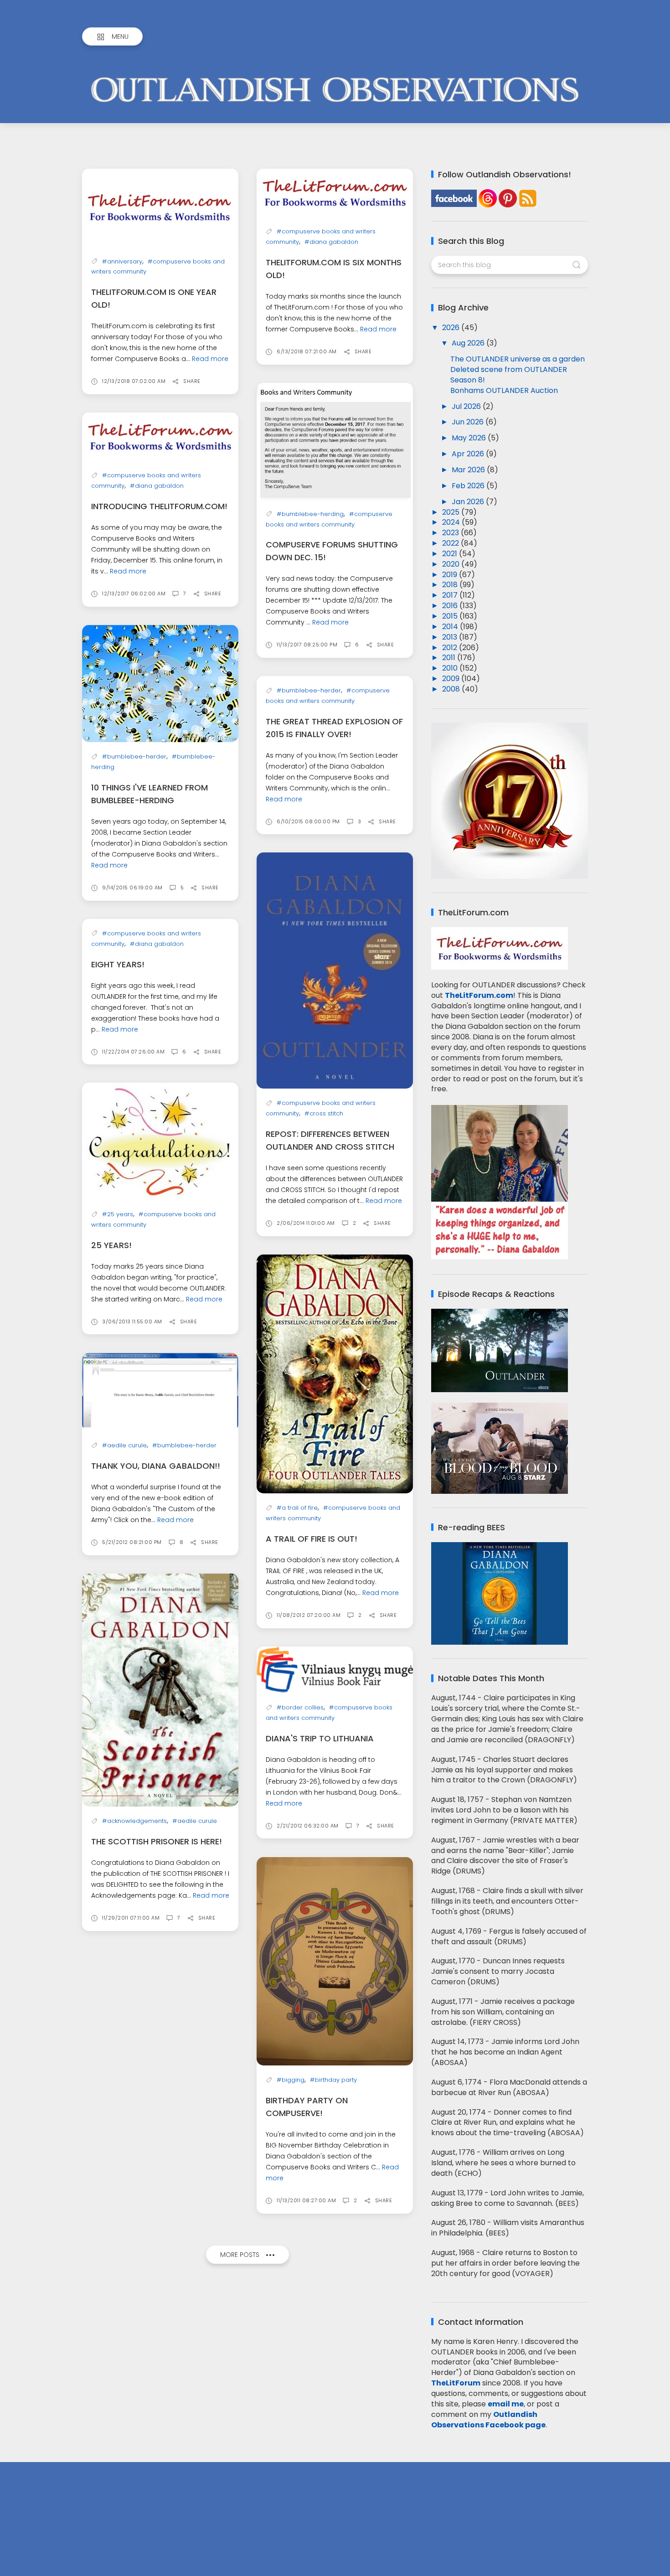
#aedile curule (124, 1445)
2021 (451, 554)
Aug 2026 (469, 343)
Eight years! (118, 964)
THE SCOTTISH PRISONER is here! (157, 1841)
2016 (451, 606)
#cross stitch (324, 1113)
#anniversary (122, 261)
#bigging (291, 2080)
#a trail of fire (297, 1508)
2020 (452, 564)
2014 (451, 627)
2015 (451, 616)
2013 (451, 637)
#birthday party (333, 2080)
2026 (452, 328)
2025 (452, 512)
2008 (452, 689)
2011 (450, 658)
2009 (452, 679)
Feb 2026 (469, 486)
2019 (451, 575)
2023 (451, 533)
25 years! (111, 1245)
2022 (451, 543)
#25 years (118, 1214)
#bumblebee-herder (134, 756)
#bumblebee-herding (310, 514)
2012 (451, 648)
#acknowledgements (134, 1821)
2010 (451, 668)
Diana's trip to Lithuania (320, 1738)
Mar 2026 (469, 470)
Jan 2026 (469, 502)
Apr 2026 (469, 454)
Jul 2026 (467, 406)
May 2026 (470, 438)
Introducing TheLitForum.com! (159, 506)
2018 (451, 585)
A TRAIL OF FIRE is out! (312, 1539)
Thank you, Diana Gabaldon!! (156, 1466)
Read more (210, 359)
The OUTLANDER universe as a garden (518, 359)
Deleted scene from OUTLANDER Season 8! (509, 375)
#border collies (300, 1707)
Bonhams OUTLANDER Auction (504, 390)
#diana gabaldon (331, 242)
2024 (452, 522)
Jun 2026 (469, 422)
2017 (451, 595)
